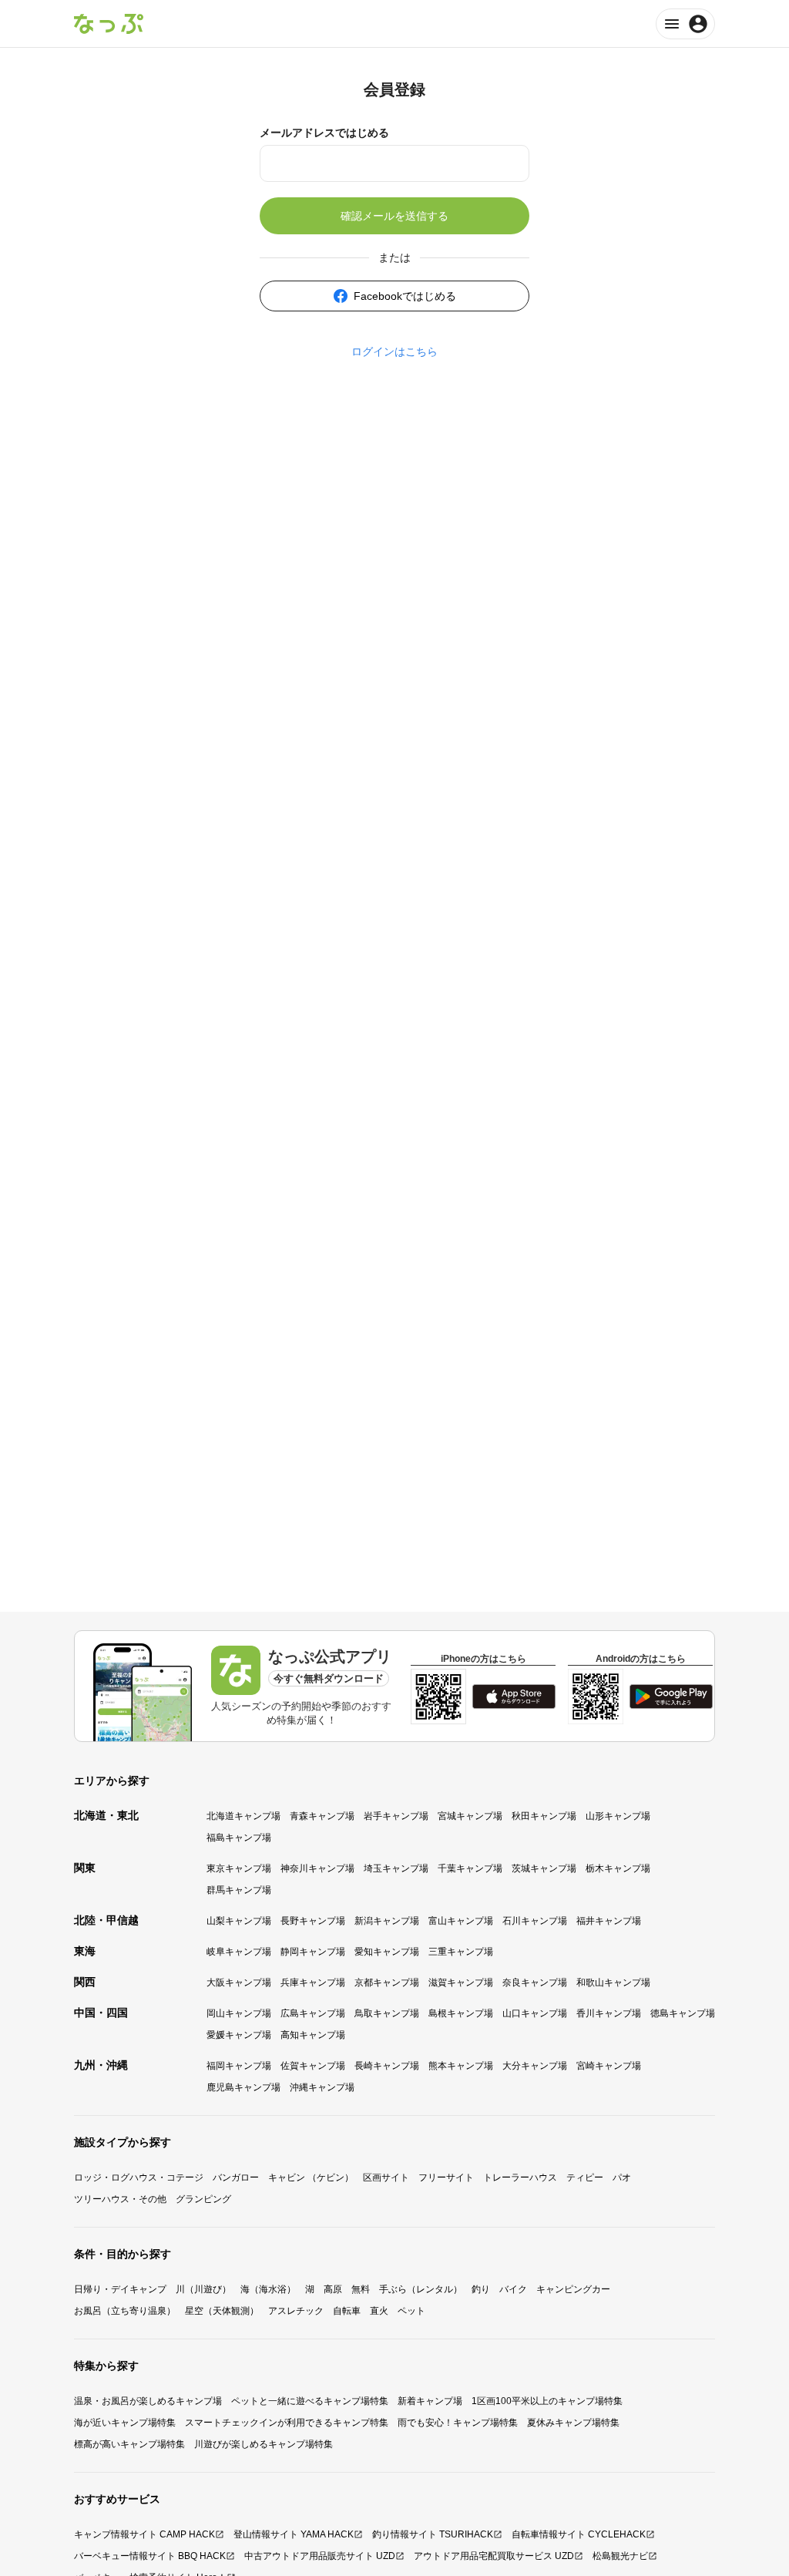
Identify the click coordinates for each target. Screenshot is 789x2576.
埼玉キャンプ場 (396, 1868)
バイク (513, 2289)
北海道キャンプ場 (243, 1816)
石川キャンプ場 (535, 1921)
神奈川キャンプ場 (317, 1868)
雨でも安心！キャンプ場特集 (458, 2423)
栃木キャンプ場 (618, 1868)
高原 (333, 2289)
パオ (622, 2177)
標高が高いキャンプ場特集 (129, 2444)
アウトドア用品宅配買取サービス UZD (494, 2556)
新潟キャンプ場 (387, 1921)
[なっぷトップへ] (109, 24)
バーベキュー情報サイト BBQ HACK (150, 2556)
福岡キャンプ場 (239, 2066)
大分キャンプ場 (535, 2066)
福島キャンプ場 (239, 1838)
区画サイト (386, 2177)
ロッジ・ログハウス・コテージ (139, 2177)
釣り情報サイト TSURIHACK (433, 2534)
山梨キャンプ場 (239, 1921)
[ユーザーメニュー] (685, 24)
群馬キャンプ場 (239, 1890)
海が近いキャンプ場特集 (125, 2423)
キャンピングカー (573, 2289)
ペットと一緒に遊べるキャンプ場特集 (310, 2401)
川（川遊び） (203, 2289)
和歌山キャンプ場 (613, 1982)
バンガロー (236, 2177)
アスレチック (296, 2311)
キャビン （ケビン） (311, 2177)
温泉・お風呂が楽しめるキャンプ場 (148, 2401)
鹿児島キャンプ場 (243, 2087)
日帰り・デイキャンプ (120, 2289)
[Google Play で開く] (671, 1697)
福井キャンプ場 (609, 1921)
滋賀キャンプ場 (461, 1982)
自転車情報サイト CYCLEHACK (579, 2534)
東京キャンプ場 (239, 1868)
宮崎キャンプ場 (609, 2066)
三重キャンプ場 (461, 1952)
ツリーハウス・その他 (120, 2199)
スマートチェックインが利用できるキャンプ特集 (287, 2423)
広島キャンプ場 (313, 2013)
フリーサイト (446, 2177)
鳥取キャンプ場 (387, 2013)
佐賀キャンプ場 (313, 2066)
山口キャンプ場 (535, 2013)
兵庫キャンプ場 (313, 1982)
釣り (481, 2289)
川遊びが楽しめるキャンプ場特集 (264, 2444)
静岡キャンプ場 (313, 1952)
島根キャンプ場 (461, 2013)
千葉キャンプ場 (470, 1868)
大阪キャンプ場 (239, 1982)
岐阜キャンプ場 (239, 1952)
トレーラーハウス (520, 2177)
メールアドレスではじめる (324, 133)
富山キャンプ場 (461, 1921)
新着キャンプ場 (430, 2401)
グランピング (203, 2199)
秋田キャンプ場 (544, 1816)
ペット (411, 2311)
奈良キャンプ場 (535, 1982)
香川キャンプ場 (609, 2013)
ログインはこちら (394, 351)
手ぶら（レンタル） (421, 2289)
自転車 (347, 2311)
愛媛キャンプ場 (239, 2035)
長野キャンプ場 (313, 1921)
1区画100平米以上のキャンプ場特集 (547, 2401)
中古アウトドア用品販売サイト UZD (320, 2556)
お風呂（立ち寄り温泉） (125, 2311)
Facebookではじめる (405, 296)
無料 (361, 2289)
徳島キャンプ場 (683, 2013)
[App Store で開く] (514, 1697)
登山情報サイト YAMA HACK (294, 2534)
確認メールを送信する (394, 216)
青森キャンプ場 (322, 1816)
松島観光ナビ (620, 2556)
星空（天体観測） (222, 2311)
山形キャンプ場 (618, 1816)
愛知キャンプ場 (387, 1952)
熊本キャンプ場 (461, 2066)
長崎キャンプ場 (387, 2066)
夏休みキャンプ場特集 (573, 2423)
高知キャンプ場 (313, 2035)
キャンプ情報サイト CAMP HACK (144, 2534)
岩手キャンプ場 (396, 1816)
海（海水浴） (268, 2289)
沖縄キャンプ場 (322, 2087)
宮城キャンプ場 (470, 1816)
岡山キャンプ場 (239, 2013)
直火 (379, 2311)
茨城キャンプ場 (544, 1868)
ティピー (585, 2177)
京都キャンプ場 (387, 1982)
